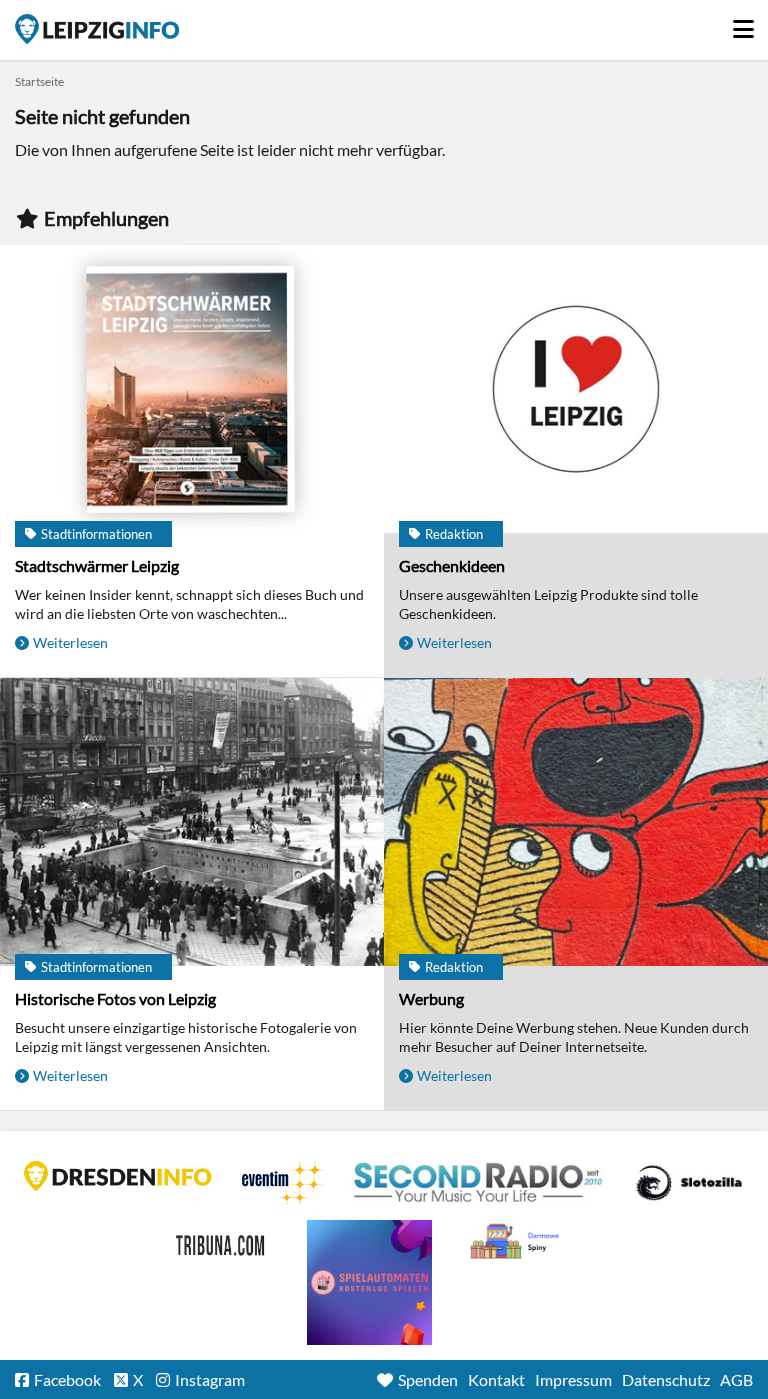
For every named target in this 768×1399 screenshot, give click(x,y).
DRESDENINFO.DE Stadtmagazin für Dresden (118, 1176)
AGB (736, 1379)
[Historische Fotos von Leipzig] (192, 823)
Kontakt (496, 1379)
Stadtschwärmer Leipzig (97, 565)
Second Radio (479, 1183)
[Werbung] (576, 823)
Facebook (67, 1379)
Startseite (97, 29)
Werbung (431, 998)
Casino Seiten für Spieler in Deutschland (689, 1183)
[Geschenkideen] (576, 390)
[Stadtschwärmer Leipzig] (192, 390)
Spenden (428, 1379)
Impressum (573, 1379)
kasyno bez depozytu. (517, 1242)
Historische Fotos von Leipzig (115, 998)
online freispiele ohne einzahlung (369, 1282)
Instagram (210, 1379)
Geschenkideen (452, 565)
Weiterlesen (70, 642)
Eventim (283, 1183)
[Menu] (743, 24)
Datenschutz (666, 1379)
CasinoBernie (222, 1242)
